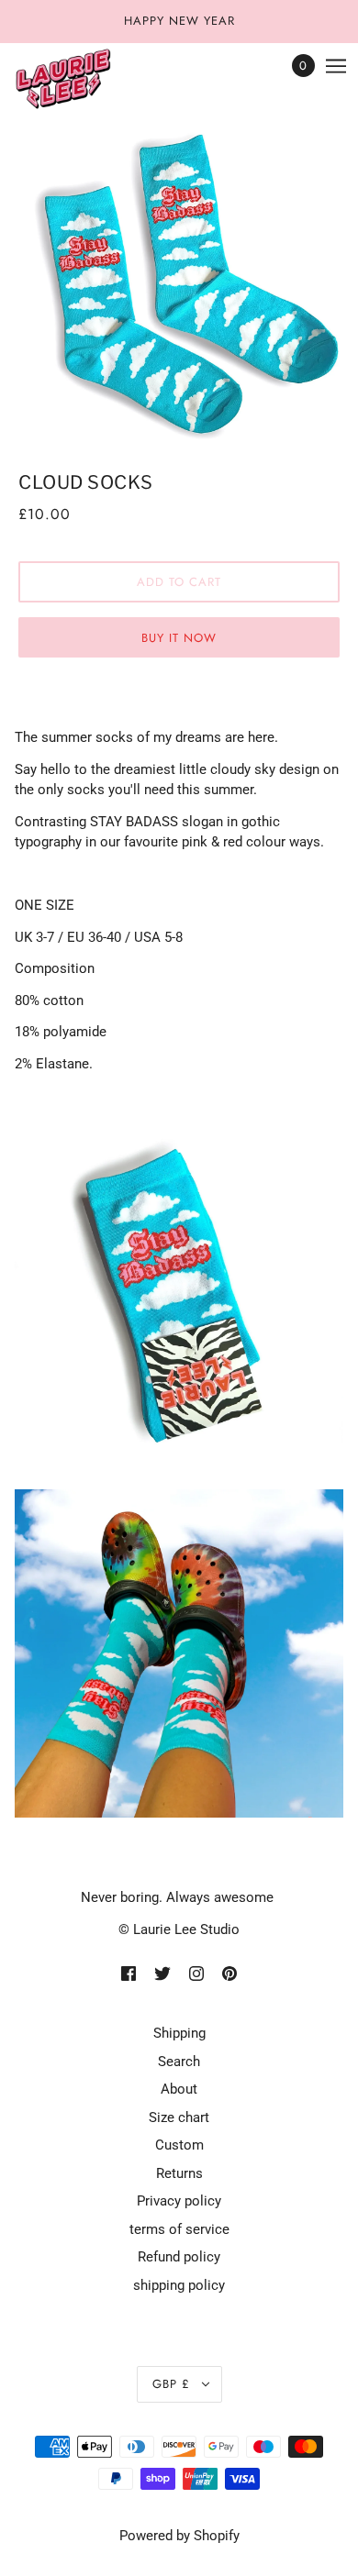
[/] (81, 80)
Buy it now (179, 638)
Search (179, 2062)
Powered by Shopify (179, 2536)
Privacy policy (179, 2201)
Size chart (179, 2117)
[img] (129, 1973)
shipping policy (179, 2285)
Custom (179, 2145)
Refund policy (179, 2257)
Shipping (179, 2033)
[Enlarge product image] (179, 282)
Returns (179, 2173)
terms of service (179, 2229)
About (179, 2089)
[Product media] (179, 1296)
